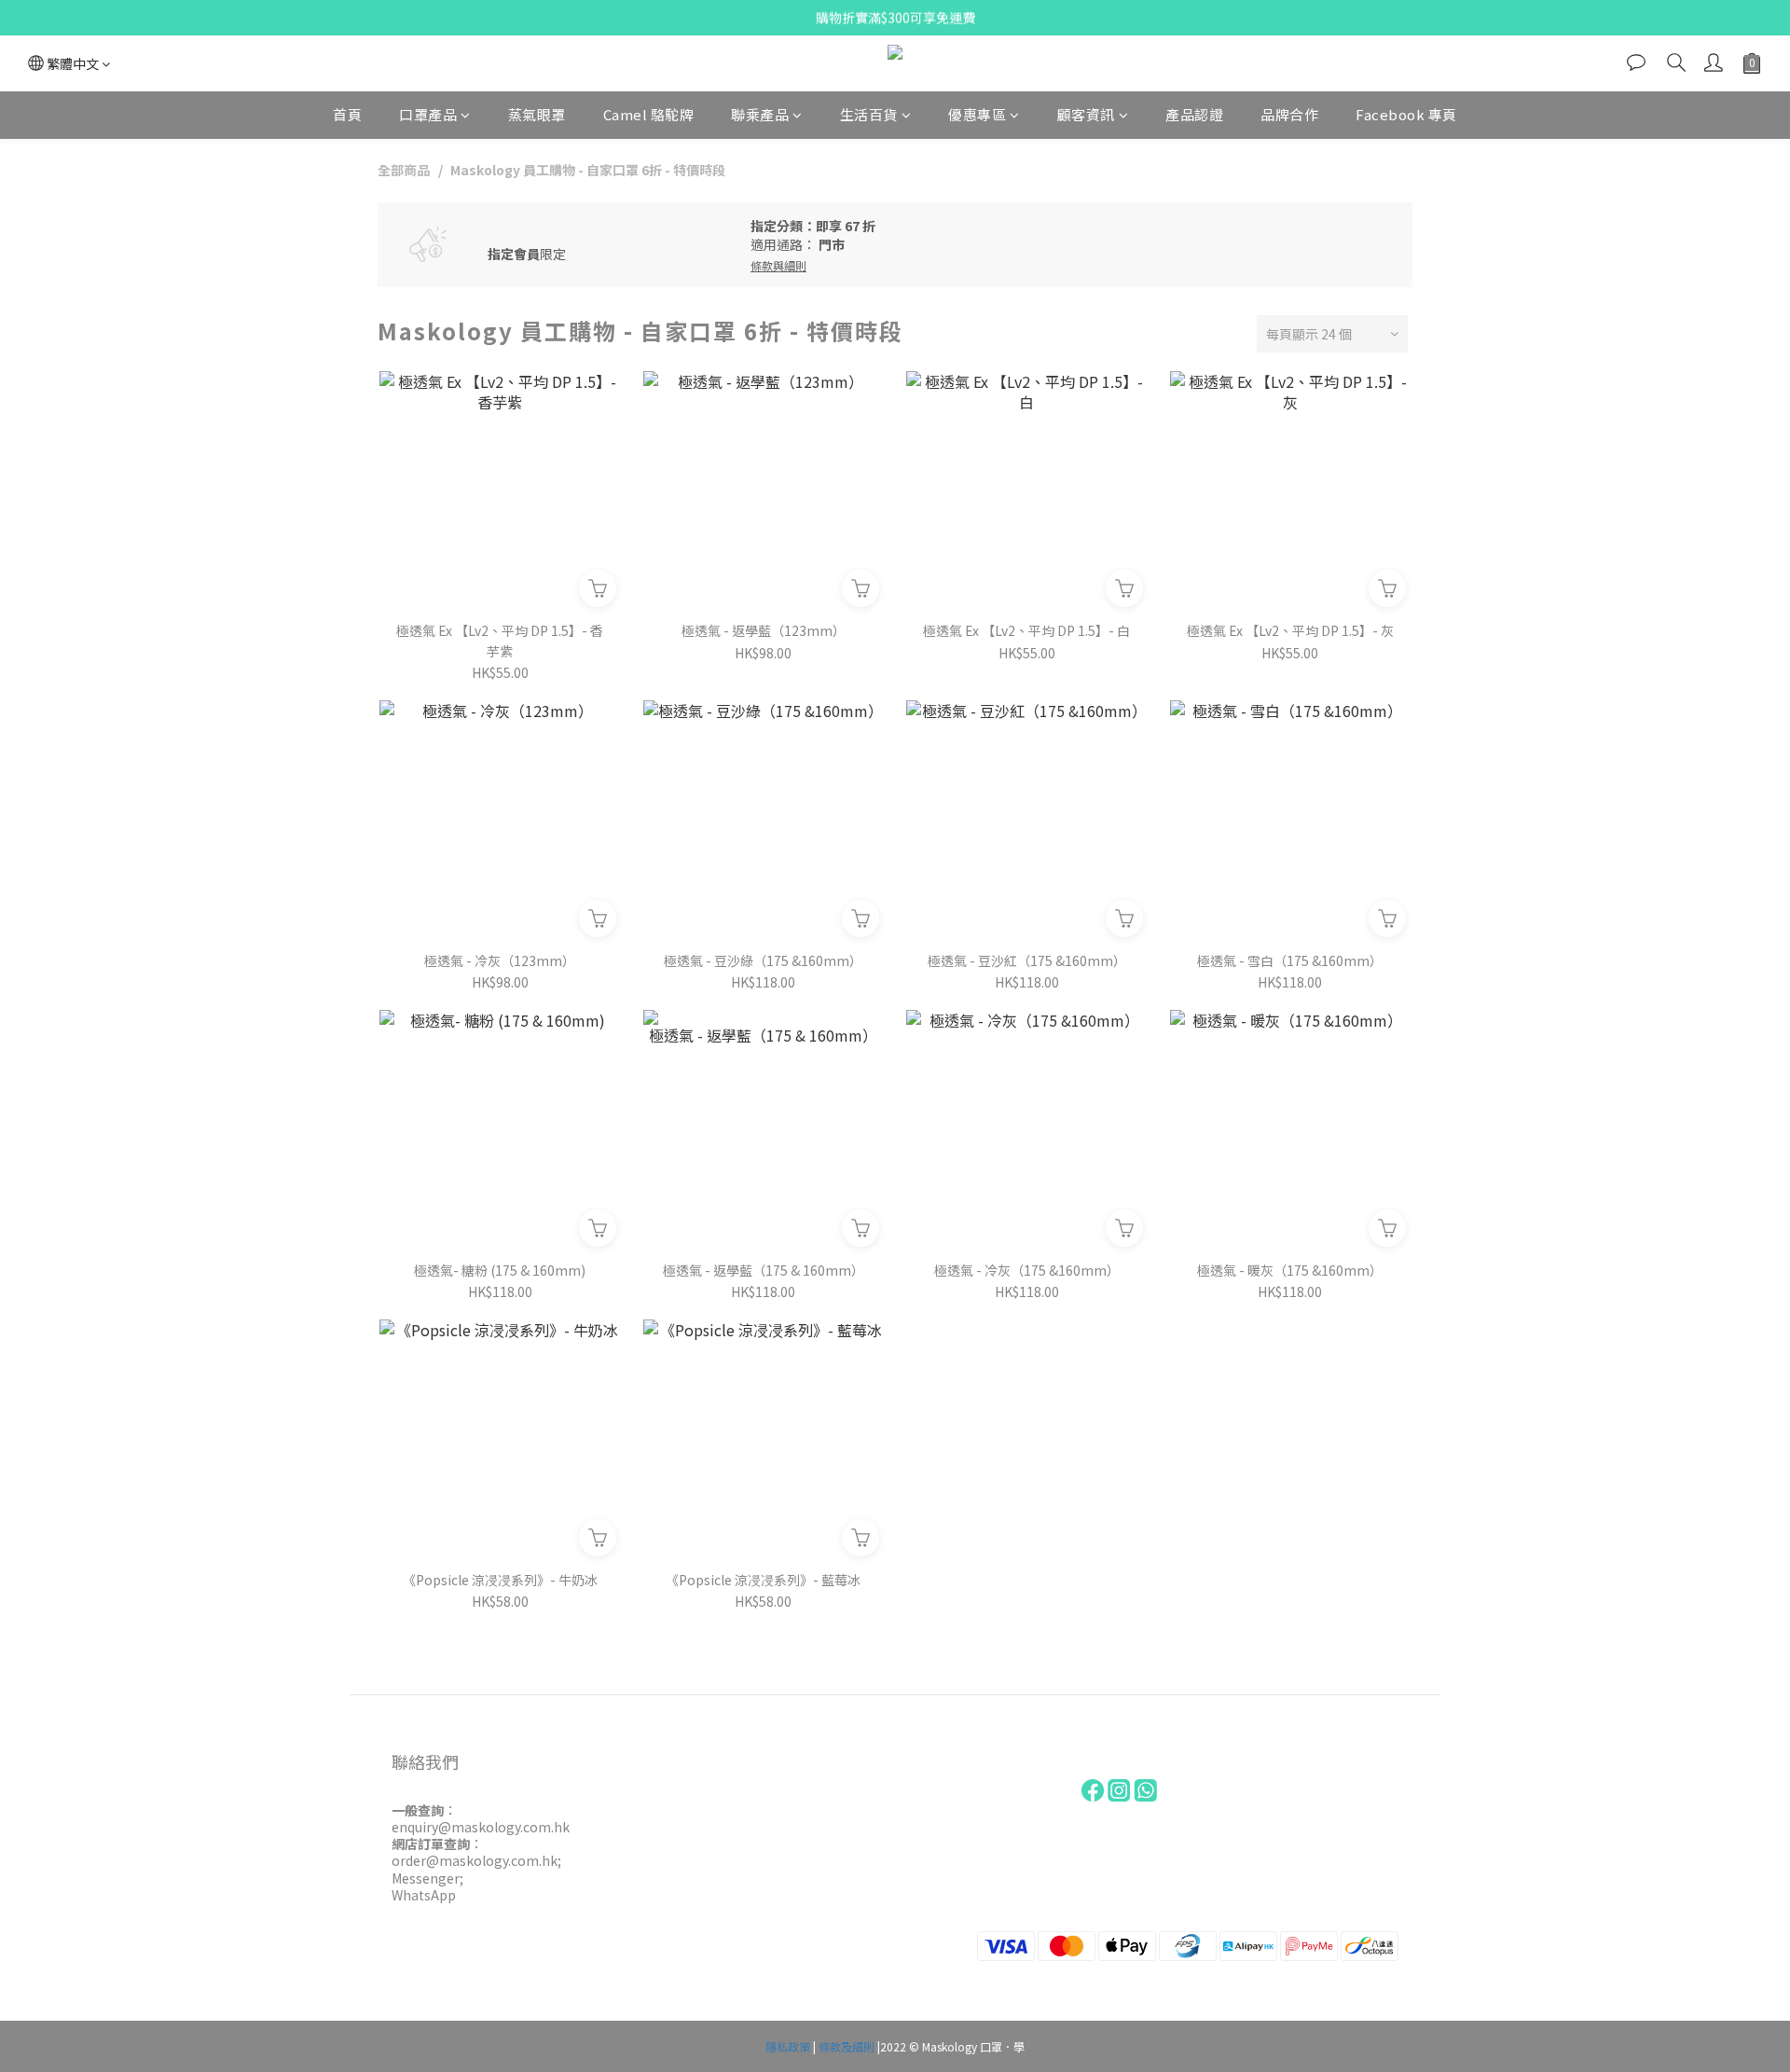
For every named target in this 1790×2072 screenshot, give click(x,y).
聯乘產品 (760, 114)
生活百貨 (869, 114)
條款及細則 (847, 2046)
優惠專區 (977, 114)
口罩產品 (428, 114)
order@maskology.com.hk (475, 1860)
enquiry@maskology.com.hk (481, 1827)
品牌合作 (1289, 114)
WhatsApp (424, 1895)
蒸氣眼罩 (537, 114)
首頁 (347, 114)
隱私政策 (788, 2046)
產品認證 (1194, 114)
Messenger (426, 1878)
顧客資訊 (1086, 114)
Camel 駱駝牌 (649, 114)
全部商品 (404, 170)
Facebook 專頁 (1406, 114)
